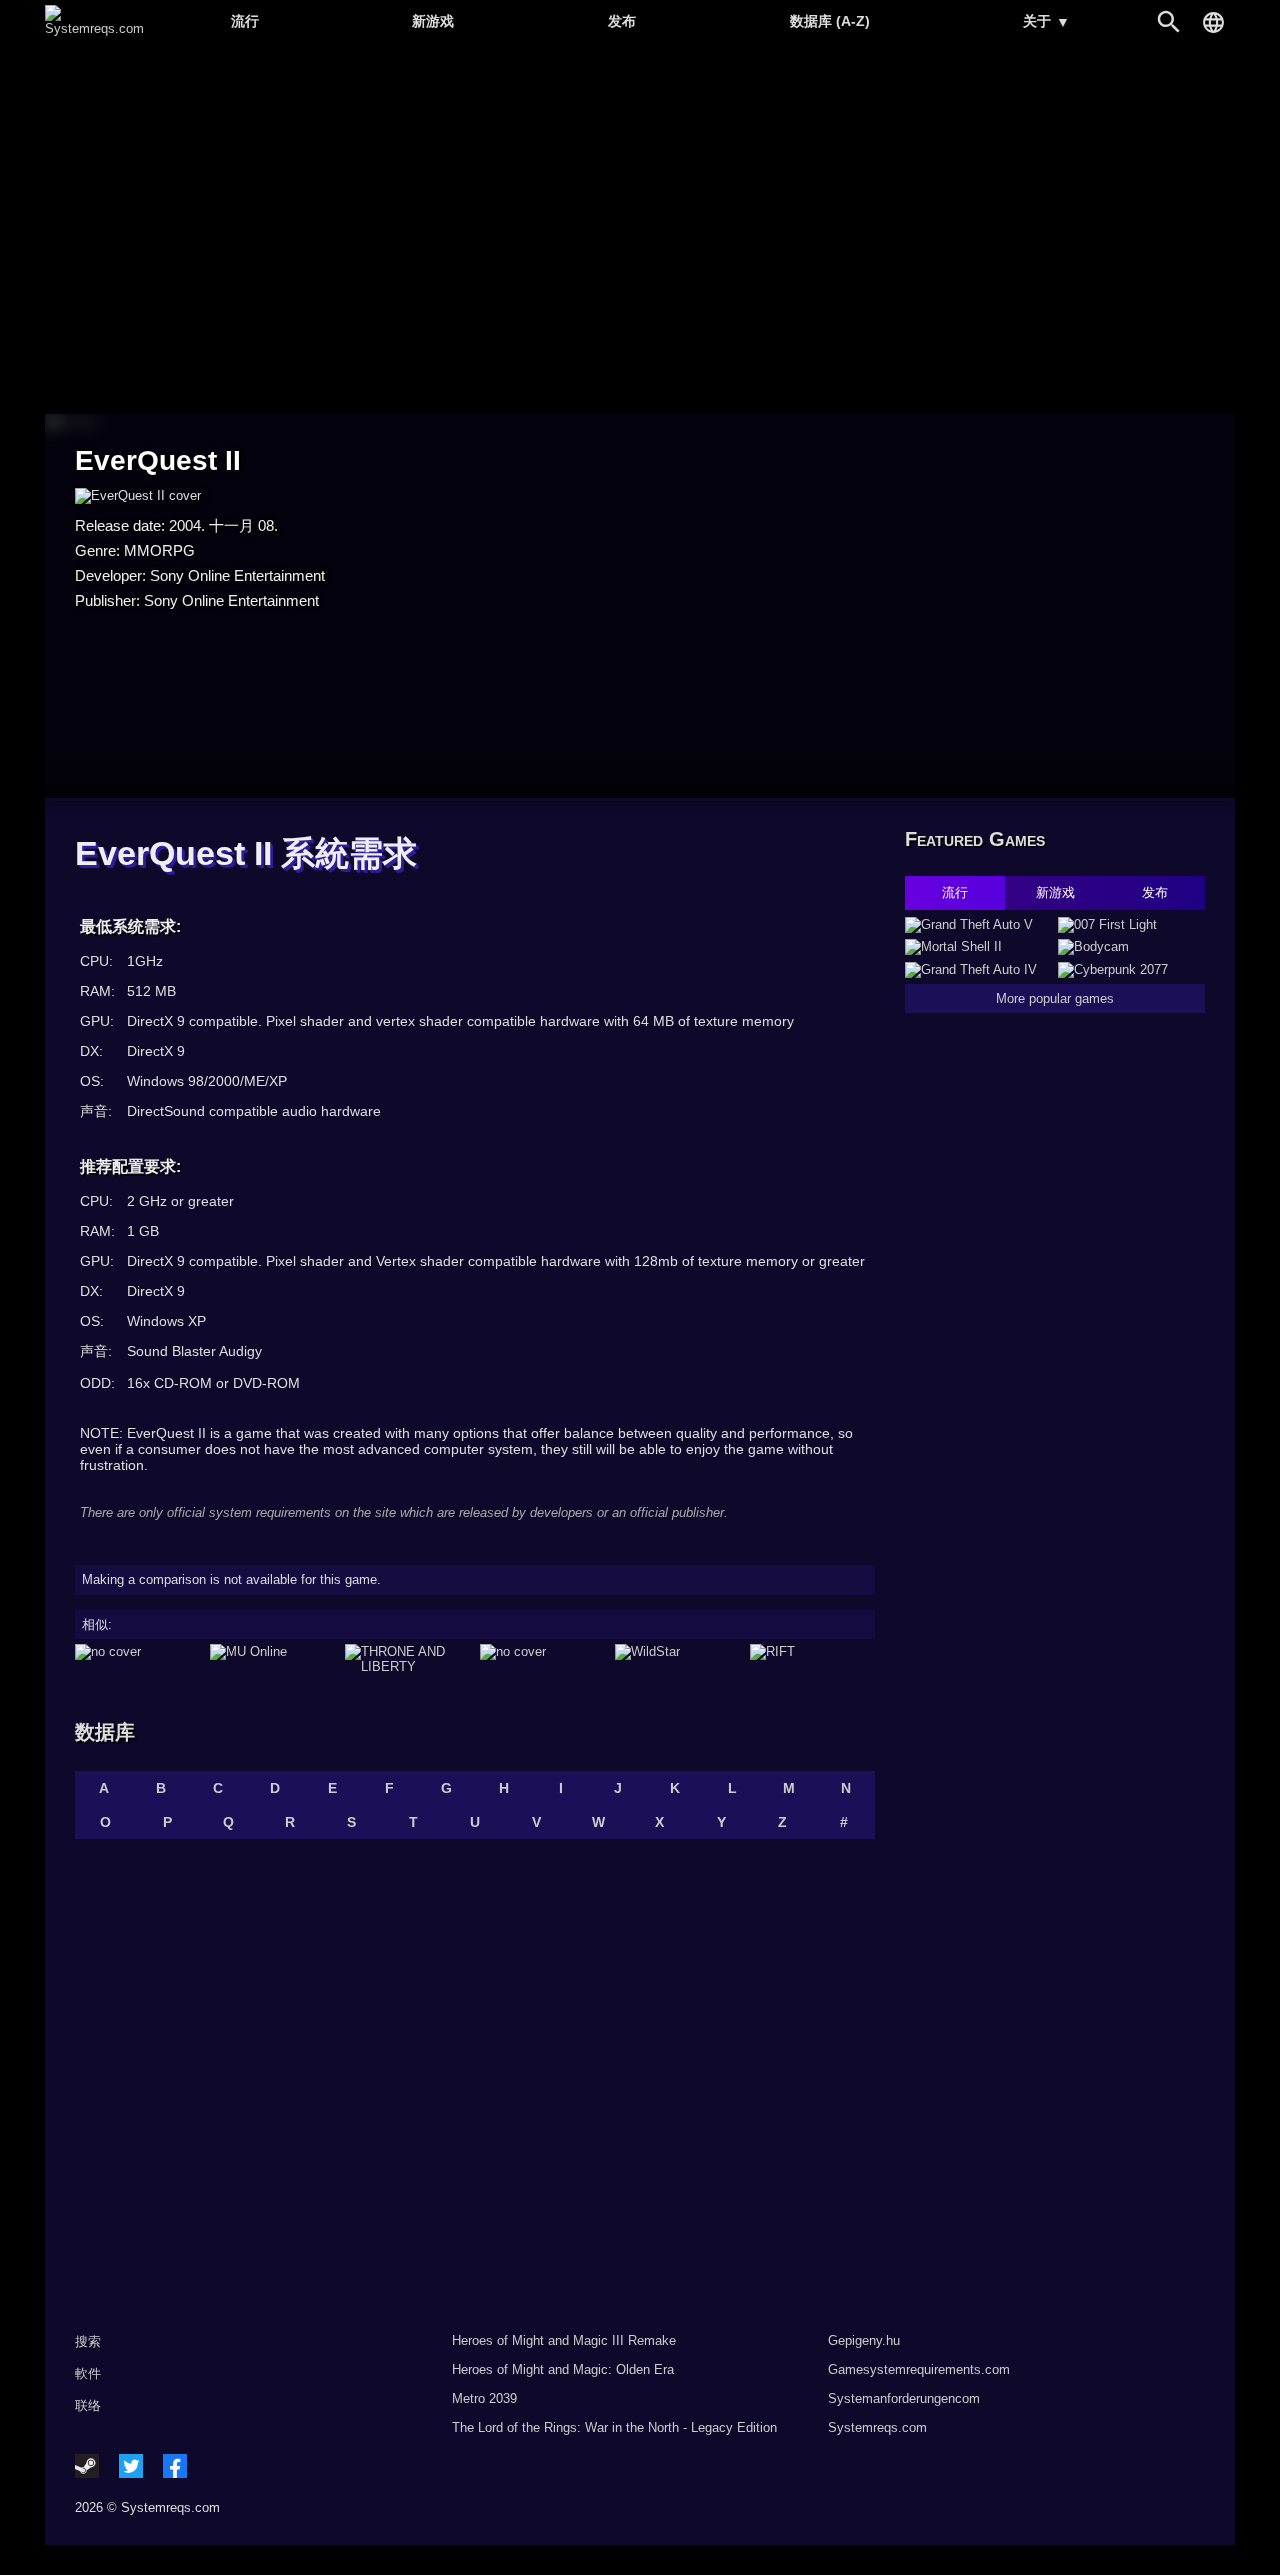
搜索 (88, 2341)
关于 (1046, 21)
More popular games (1055, 998)
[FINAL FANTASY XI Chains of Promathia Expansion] (137, 1659)
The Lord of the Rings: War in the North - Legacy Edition (614, 2427)
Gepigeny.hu (864, 2340)
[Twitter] (131, 2466)
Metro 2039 (484, 2398)
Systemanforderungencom (904, 2398)
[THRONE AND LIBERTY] (407, 1659)
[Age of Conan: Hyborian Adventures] (542, 1659)
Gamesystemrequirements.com (919, 2369)
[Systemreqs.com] (94, 28)
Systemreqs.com (877, 2427)
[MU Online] (272, 1659)
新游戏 (433, 21)
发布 (622, 21)
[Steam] (87, 2466)
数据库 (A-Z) (830, 21)
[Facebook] (175, 2466)
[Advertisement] (640, 230)
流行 (245, 21)
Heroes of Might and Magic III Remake (564, 2340)
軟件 (88, 2373)
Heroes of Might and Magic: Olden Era (563, 2369)
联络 (88, 2405)
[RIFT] (812, 1659)
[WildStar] (677, 1659)
